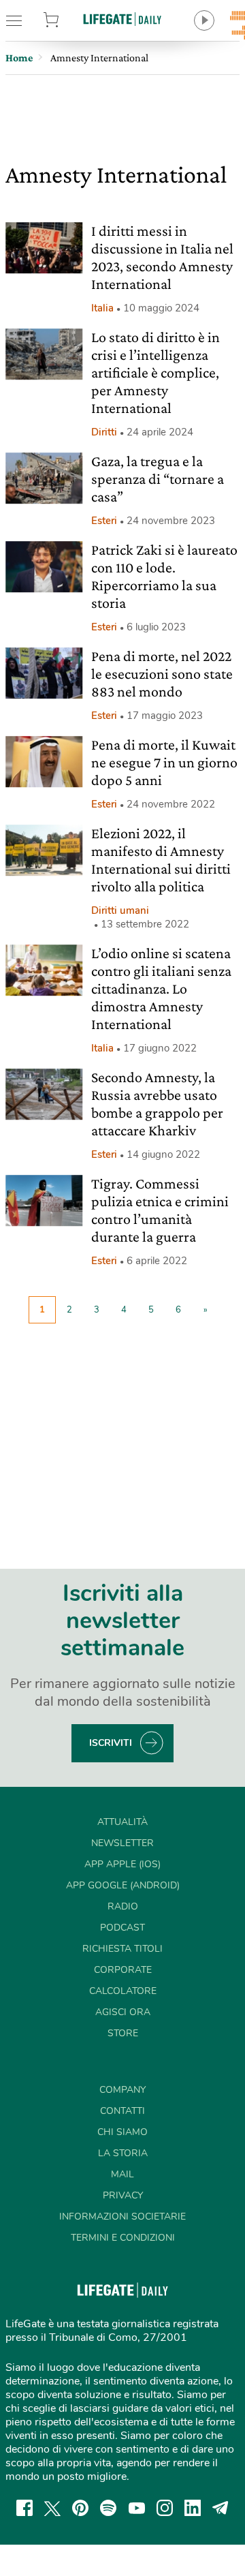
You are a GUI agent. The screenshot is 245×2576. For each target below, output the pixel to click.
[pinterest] (80, 2508)
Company (122, 2090)
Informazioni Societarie (122, 2217)
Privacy (123, 2195)
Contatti (122, 2111)
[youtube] (137, 2508)
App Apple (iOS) (122, 1864)
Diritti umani (120, 910)
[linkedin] (193, 2508)
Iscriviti (111, 1743)
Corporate (123, 1970)
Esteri (104, 521)
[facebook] (24, 2508)
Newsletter (122, 1843)
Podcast (122, 1928)
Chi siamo (122, 2132)
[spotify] (108, 2508)
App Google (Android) (123, 1885)
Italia (102, 308)
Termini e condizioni (123, 2238)
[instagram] (165, 2508)
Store (67, 20)
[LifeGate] (122, 19)
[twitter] (52, 2508)
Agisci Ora (123, 2012)
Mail (122, 2174)
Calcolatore (123, 1991)
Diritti (104, 432)
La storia (123, 2153)
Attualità (122, 1822)
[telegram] (220, 2508)
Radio (123, 1906)
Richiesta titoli (122, 1949)
